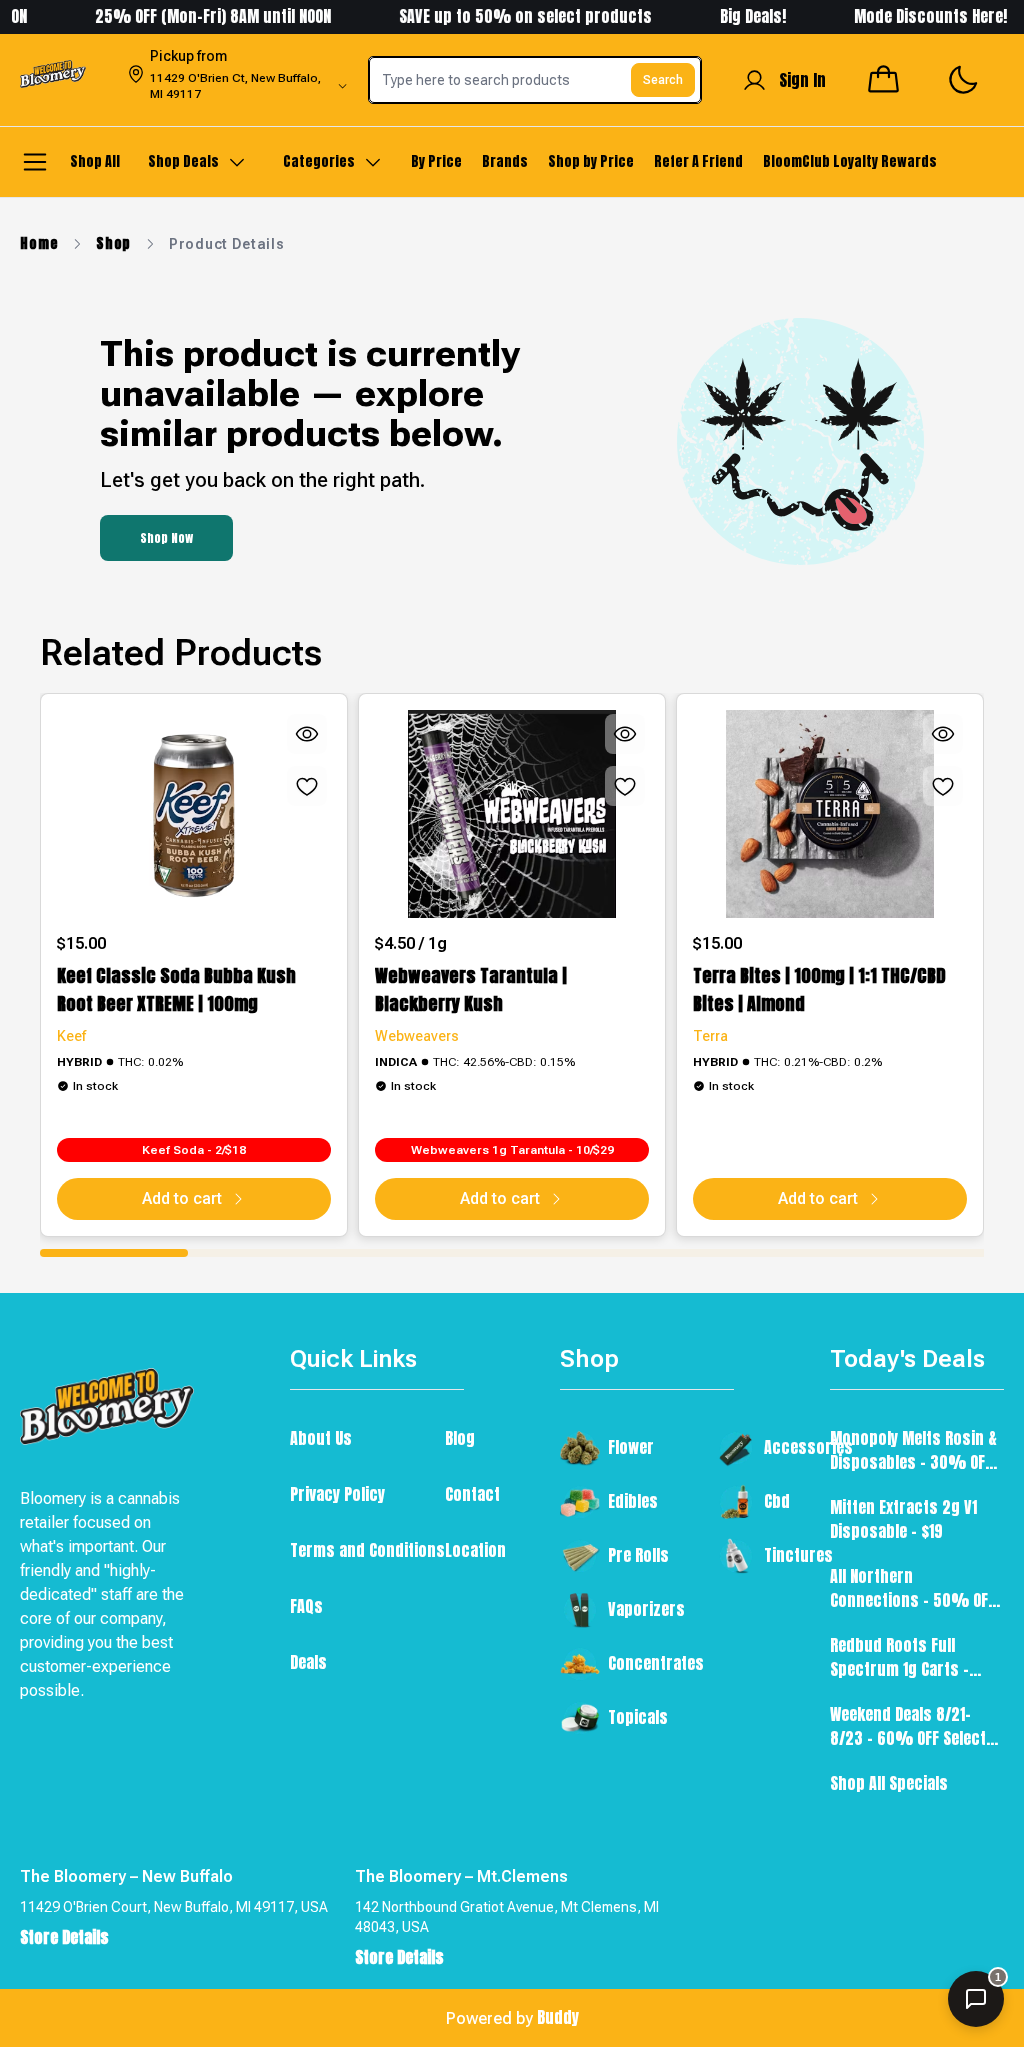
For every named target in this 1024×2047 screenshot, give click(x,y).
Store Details (64, 1937)
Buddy (558, 2017)
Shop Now (166, 538)
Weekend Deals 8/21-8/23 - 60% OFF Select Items (908, 1726)
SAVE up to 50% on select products (502, 16)
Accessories (808, 1447)
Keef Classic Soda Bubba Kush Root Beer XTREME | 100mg (176, 989)
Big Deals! (730, 16)
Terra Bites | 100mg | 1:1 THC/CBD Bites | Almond (819, 989)
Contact (472, 1494)
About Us (321, 1438)
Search (663, 80)
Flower (631, 1447)
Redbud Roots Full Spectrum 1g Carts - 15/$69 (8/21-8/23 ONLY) (911, 1657)
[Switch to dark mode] (962, 80)
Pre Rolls (638, 1555)
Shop (113, 244)
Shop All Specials (889, 1783)
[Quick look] (307, 734)
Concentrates (656, 1663)
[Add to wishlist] (307, 786)
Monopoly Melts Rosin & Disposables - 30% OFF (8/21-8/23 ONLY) (913, 1450)
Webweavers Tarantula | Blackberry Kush (471, 989)
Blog (460, 1438)
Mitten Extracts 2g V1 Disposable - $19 (903, 1519)
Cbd (777, 1501)
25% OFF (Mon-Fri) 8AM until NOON (190, 16)
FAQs (306, 1606)
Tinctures (798, 1555)
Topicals (638, 1717)
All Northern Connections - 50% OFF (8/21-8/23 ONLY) (912, 1588)
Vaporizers (646, 1609)
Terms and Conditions (367, 1550)
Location (475, 1550)
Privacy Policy (337, 1494)
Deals (308, 1662)
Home (39, 244)
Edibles (633, 1501)
